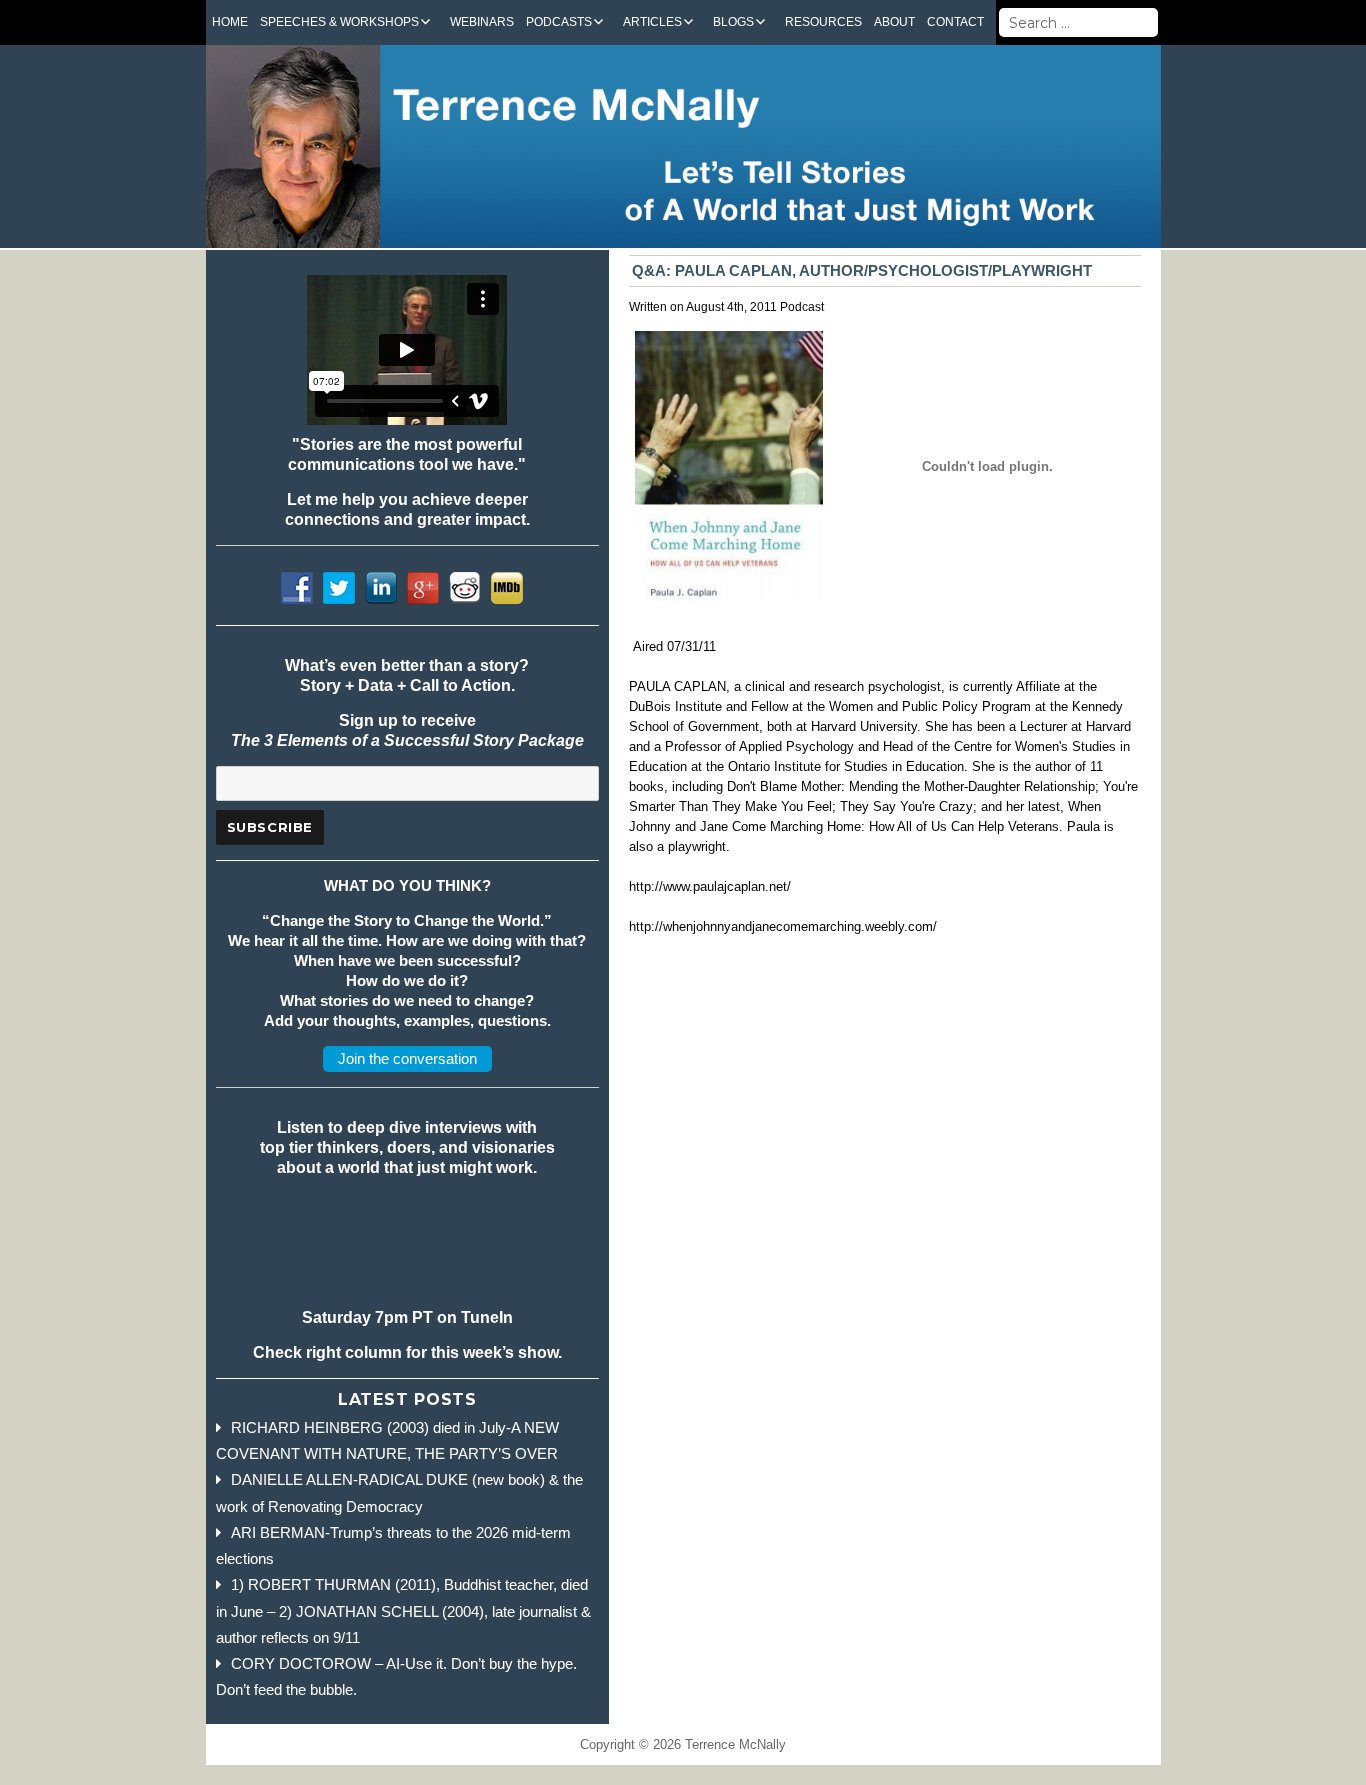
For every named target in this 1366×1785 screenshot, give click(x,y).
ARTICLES (652, 22)
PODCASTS (559, 22)
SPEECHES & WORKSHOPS (339, 22)
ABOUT (894, 22)
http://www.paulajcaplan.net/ (710, 886)
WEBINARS (482, 22)
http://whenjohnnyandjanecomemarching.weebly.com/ (783, 926)
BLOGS (733, 22)
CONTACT (955, 22)
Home (230, 22)
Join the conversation (407, 1058)
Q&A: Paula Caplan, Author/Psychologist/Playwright (862, 270)
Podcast (802, 307)
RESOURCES (823, 22)
